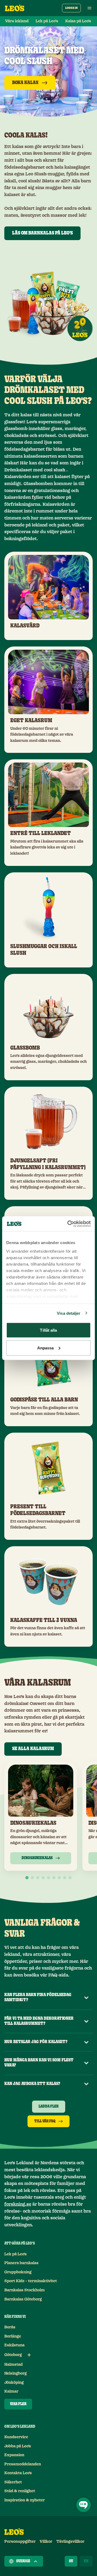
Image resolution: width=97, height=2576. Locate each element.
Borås (10, 2327)
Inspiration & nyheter (25, 2500)
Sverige (23, 2561)
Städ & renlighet (20, 2491)
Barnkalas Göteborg (23, 2299)
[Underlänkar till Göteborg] (29, 2355)
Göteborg (13, 2355)
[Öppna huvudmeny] (89, 8)
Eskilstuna (14, 2345)
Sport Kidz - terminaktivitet (31, 2281)
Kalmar (11, 2391)
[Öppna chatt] (84, 2505)
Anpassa (46, 1348)
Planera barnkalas (21, 2263)
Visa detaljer (69, 1313)
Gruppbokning (18, 2272)
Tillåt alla (48, 1330)
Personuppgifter (20, 2542)
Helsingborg (15, 2373)
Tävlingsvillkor (70, 2542)
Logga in (71, 8)
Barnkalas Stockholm (25, 2290)
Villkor (46, 2542)
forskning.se (18, 2204)
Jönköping (14, 2383)
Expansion (14, 2455)
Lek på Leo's (15, 2254)
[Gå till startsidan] (15, 8)
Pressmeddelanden (23, 2464)
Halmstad (13, 2365)
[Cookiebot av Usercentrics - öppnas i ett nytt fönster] (68, 1224)
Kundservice (16, 2437)
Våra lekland (17, 21)
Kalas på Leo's (78, 21)
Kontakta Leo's (18, 2473)
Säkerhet (13, 2482)
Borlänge (13, 2336)
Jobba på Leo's (18, 2446)
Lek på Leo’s (47, 21)
